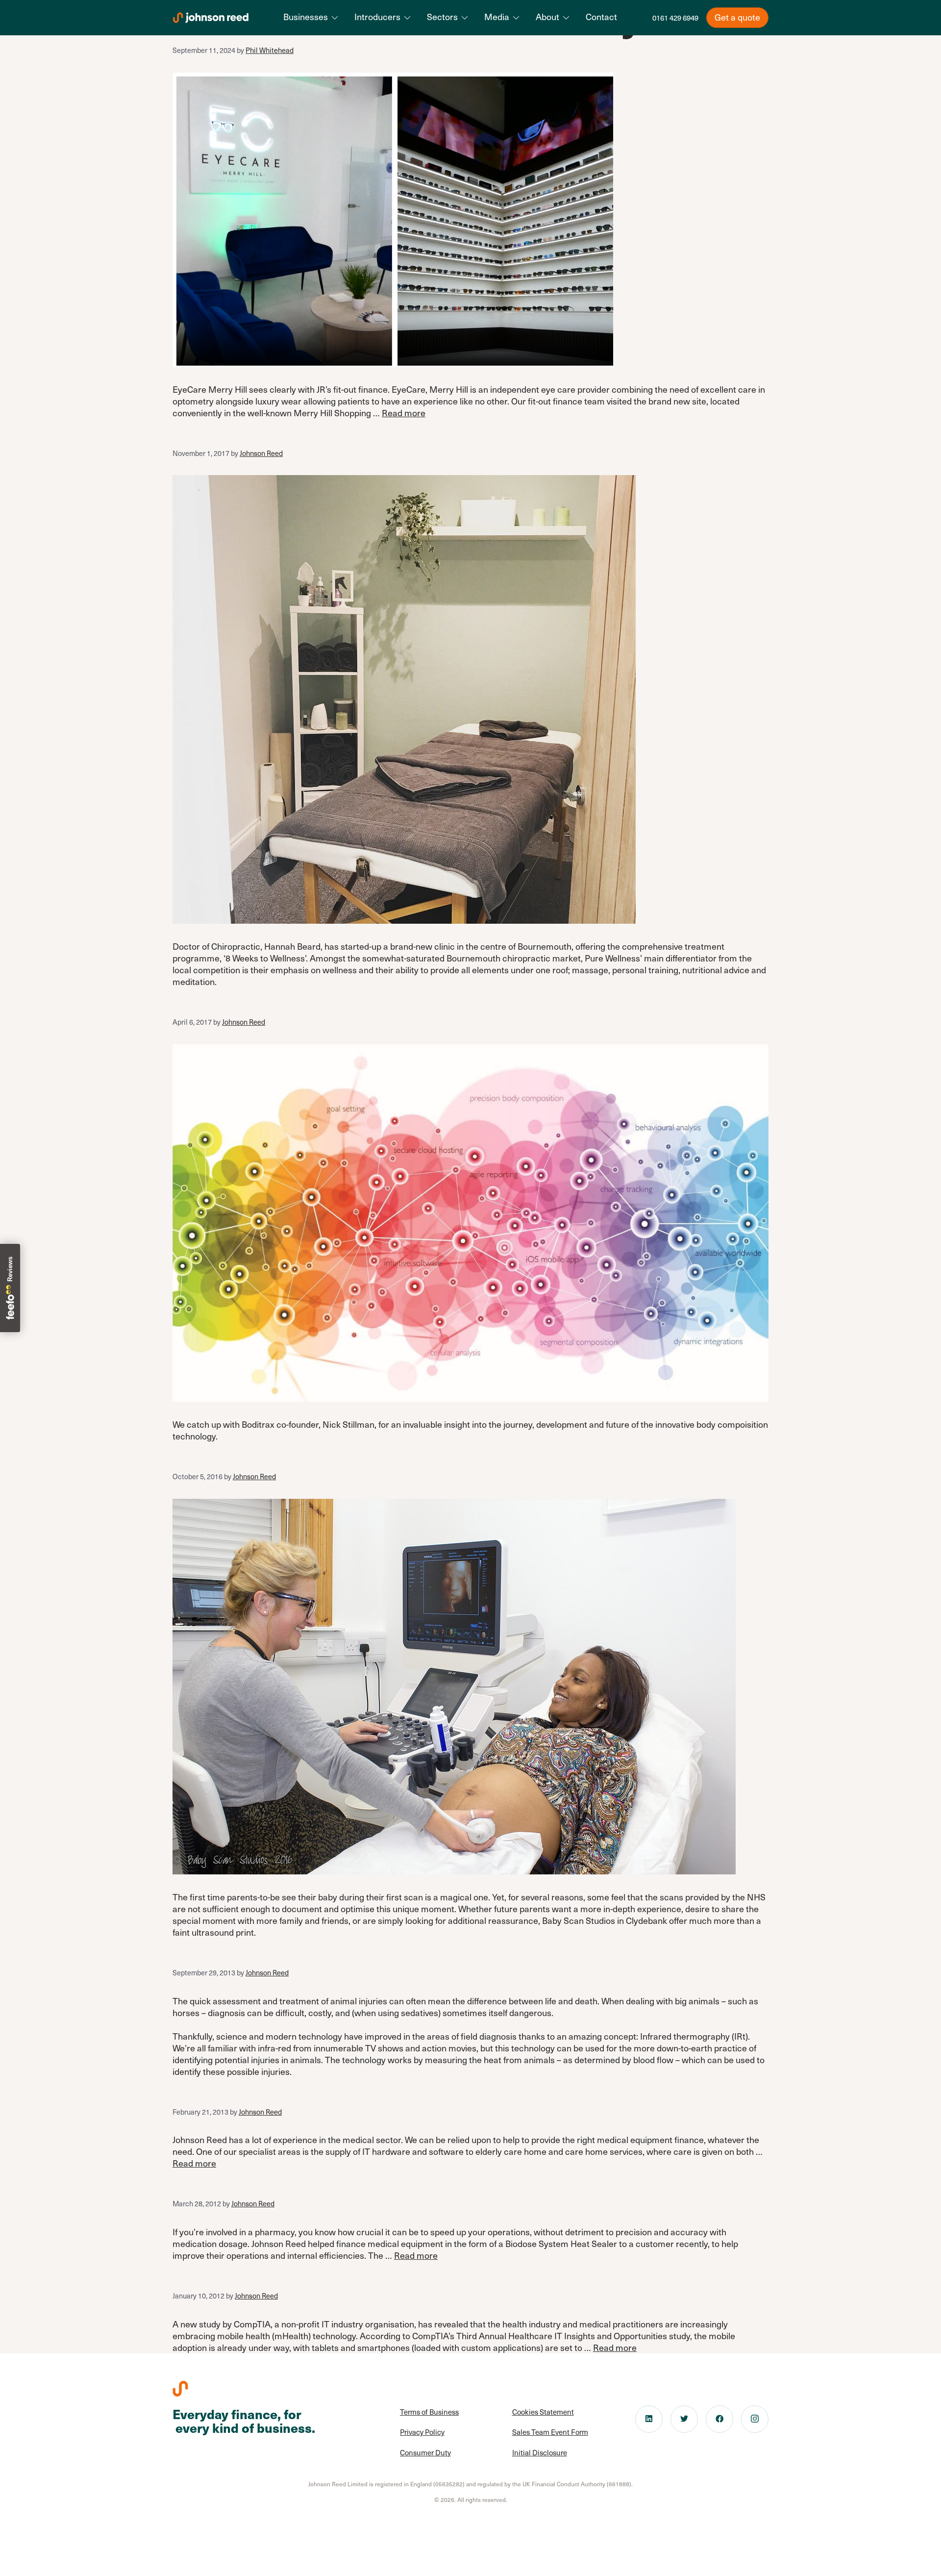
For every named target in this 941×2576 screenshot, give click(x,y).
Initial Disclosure (540, 2452)
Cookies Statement (543, 2412)
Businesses (306, 17)
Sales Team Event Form (550, 2432)
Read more (404, 413)
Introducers (377, 17)
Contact (601, 17)
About (547, 17)
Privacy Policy (422, 2432)
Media (497, 17)
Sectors (442, 17)
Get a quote (737, 17)
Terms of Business (429, 2412)
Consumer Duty (425, 2452)
